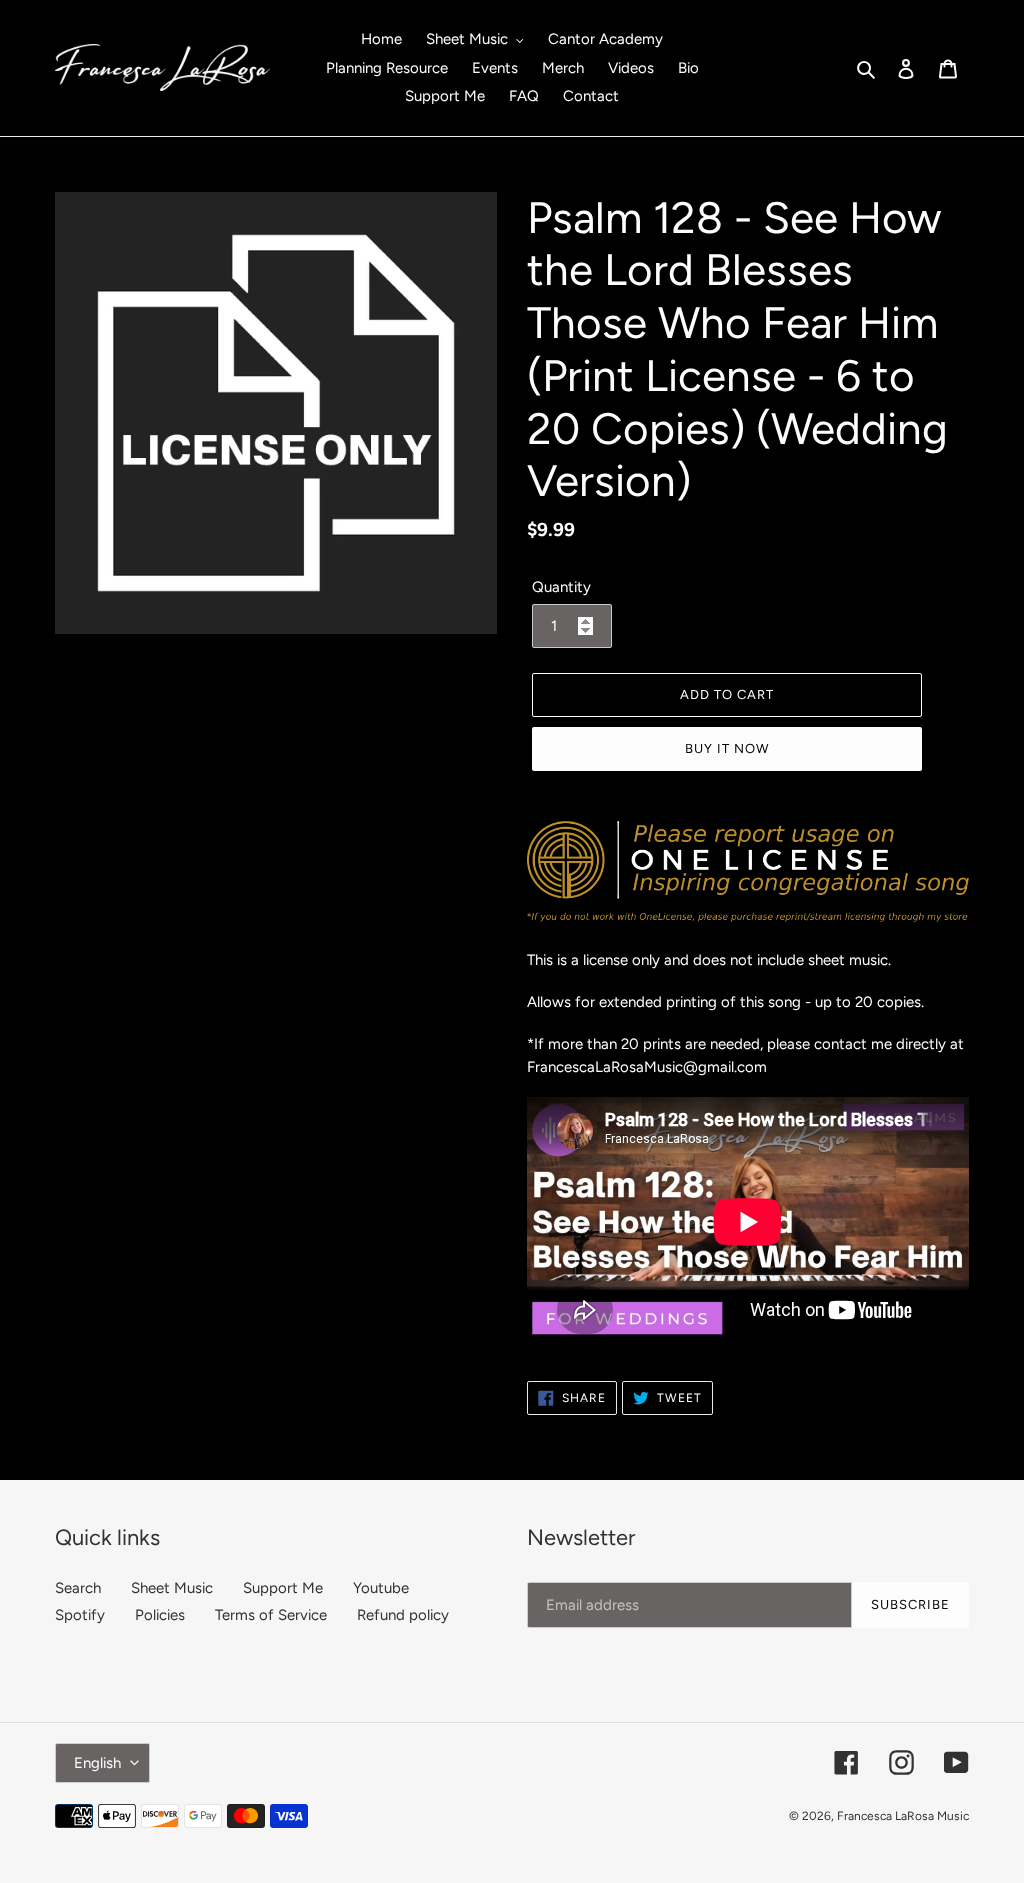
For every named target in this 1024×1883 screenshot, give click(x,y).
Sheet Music (172, 1588)
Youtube (381, 1588)
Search (78, 1588)
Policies (160, 1615)
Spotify (80, 1615)
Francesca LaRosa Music (903, 1816)
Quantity (561, 587)
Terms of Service (271, 1615)
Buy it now (727, 748)
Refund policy (403, 1615)
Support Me (283, 1588)
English (97, 1763)
